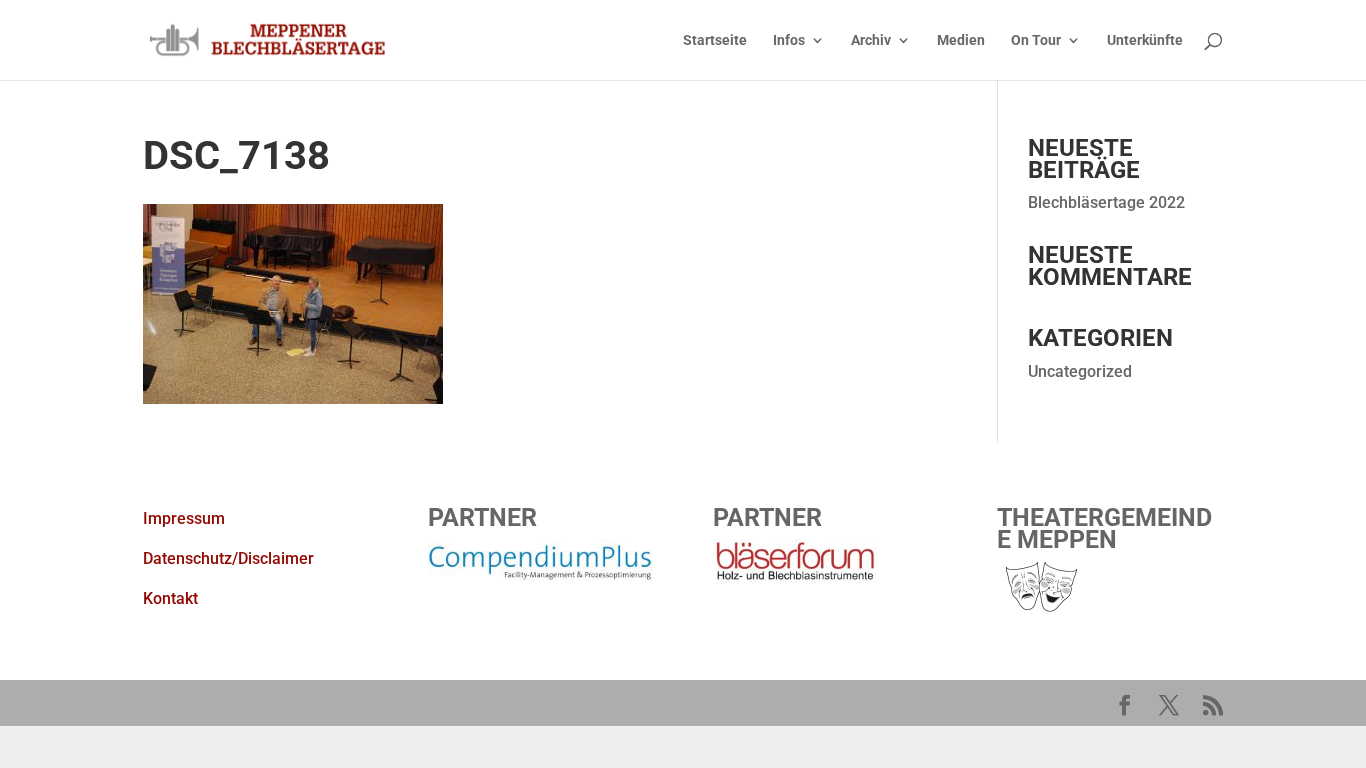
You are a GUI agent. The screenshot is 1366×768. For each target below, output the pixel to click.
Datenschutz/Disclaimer (228, 558)
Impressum (184, 518)
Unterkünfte (1145, 40)
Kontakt (170, 598)
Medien (961, 40)
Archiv (871, 40)
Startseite (715, 40)
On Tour (1036, 40)
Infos (789, 40)
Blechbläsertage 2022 (1106, 202)
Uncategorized (1080, 371)
